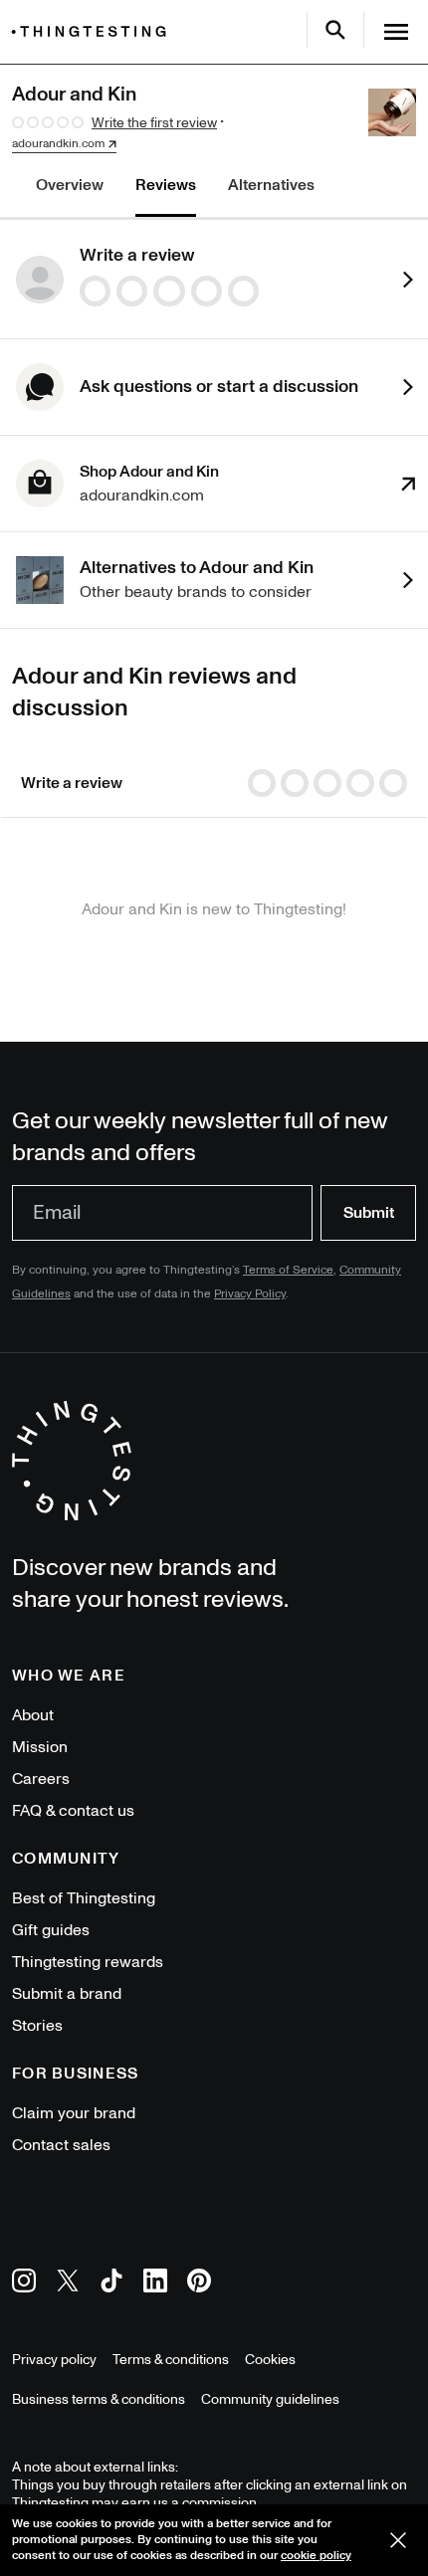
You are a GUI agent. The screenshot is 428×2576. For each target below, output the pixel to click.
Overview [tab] (70, 185)
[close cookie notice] (398, 2540)
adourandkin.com (58, 144)
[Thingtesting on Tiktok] (111, 2284)
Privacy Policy (250, 1294)
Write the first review (154, 123)
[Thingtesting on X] (68, 2284)
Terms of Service (288, 1270)
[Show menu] (396, 32)
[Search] (335, 30)
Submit (369, 1213)
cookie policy (316, 2556)
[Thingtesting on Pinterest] (199, 2284)
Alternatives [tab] (271, 185)
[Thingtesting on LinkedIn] (155, 2284)
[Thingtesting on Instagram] (24, 2284)
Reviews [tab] (166, 185)
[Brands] (94, 31)
